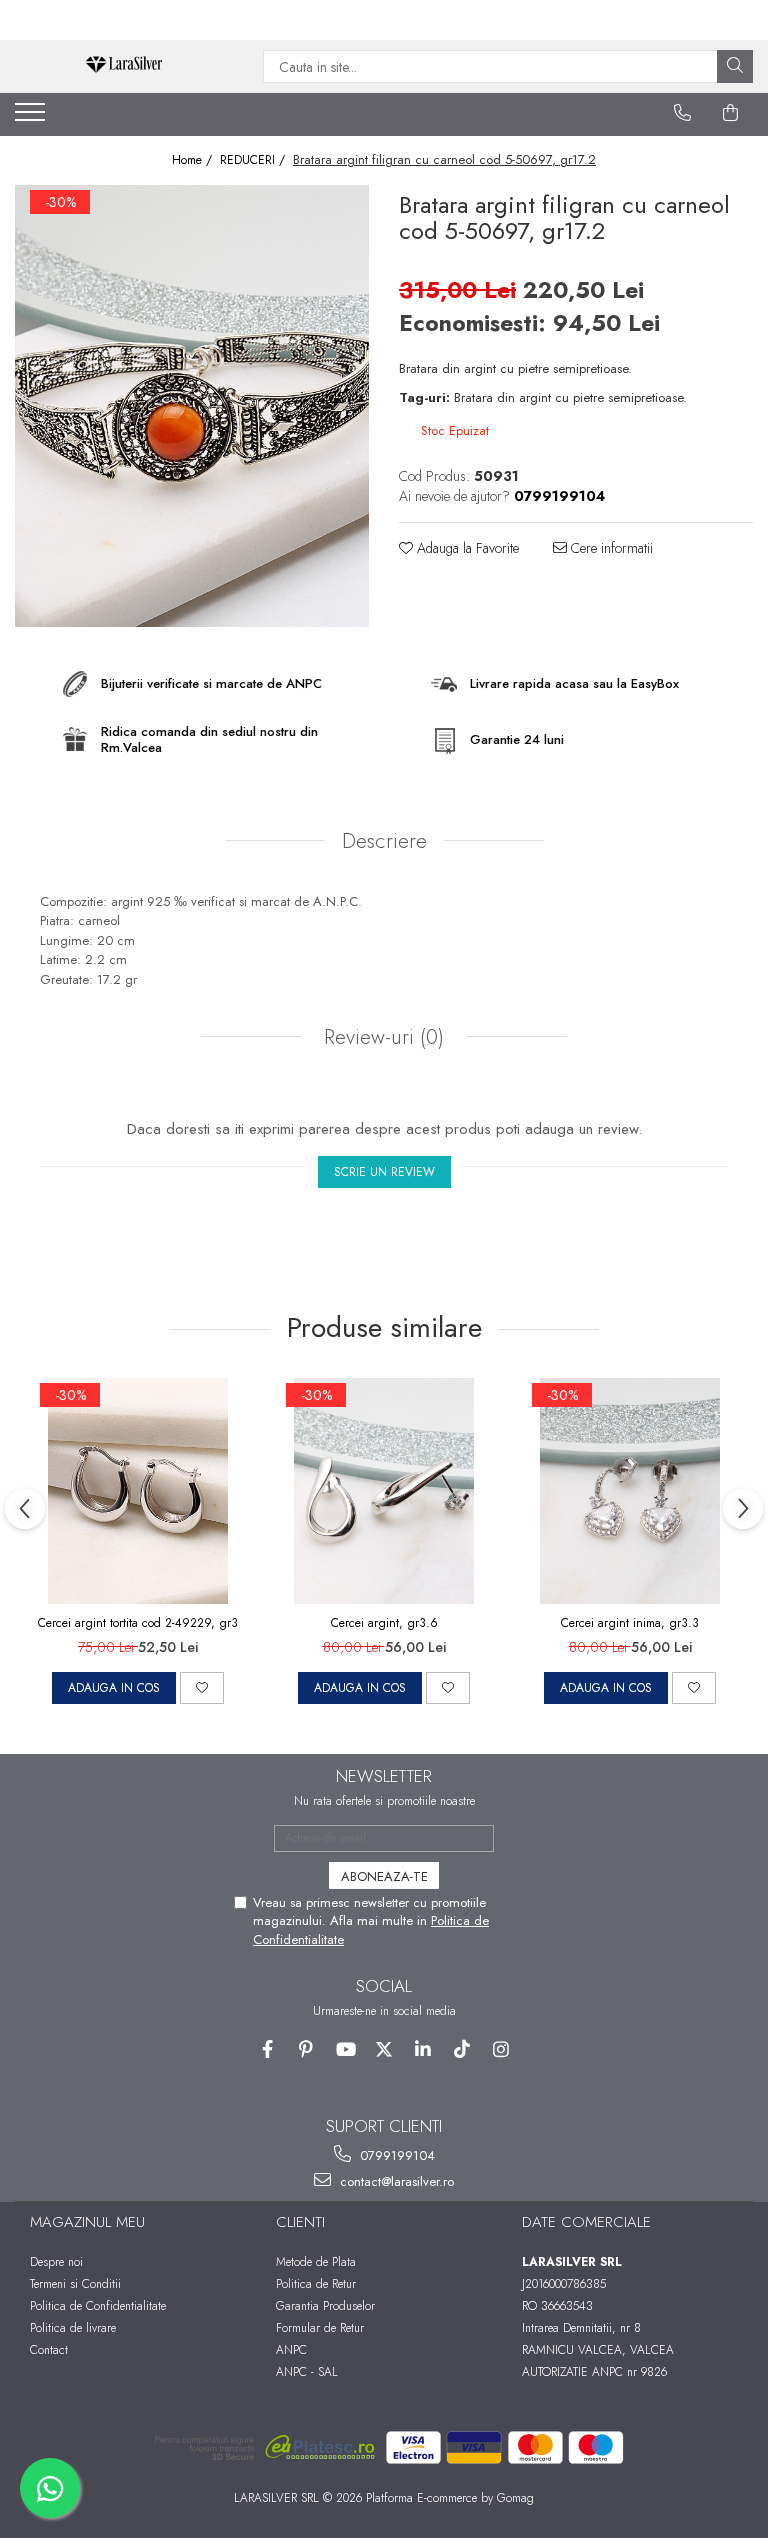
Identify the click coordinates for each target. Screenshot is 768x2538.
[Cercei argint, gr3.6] (384, 1491)
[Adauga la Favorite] (202, 1688)
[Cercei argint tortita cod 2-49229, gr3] (138, 1491)
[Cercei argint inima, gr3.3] (630, 1491)
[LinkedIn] (423, 2049)
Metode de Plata (316, 2262)
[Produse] (32, 118)
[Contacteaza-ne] (683, 113)
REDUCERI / (254, 160)
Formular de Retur (320, 2328)
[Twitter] (384, 2049)
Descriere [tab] (384, 841)
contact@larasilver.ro (395, 2181)
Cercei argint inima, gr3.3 (630, 1623)
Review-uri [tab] (381, 1037)
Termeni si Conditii (75, 2284)
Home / (194, 160)
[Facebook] (267, 2049)
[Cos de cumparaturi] (731, 113)
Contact (49, 2350)
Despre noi (56, 2262)
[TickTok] (462, 2049)
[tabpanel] (192, 406)
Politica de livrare (73, 2328)
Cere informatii (610, 548)
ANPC (291, 2350)
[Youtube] (345, 2049)
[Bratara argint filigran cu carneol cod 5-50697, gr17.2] (192, 406)
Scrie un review (384, 1172)
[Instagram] (501, 2049)
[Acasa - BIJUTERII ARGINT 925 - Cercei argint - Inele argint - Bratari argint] (124, 66)
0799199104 (395, 2155)
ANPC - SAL (307, 2372)
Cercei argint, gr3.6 (384, 1623)
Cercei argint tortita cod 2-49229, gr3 (138, 1623)
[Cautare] (735, 66)
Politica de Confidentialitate (98, 2306)
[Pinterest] (306, 2049)
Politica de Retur (316, 2284)
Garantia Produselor (325, 2306)
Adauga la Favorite (466, 548)
